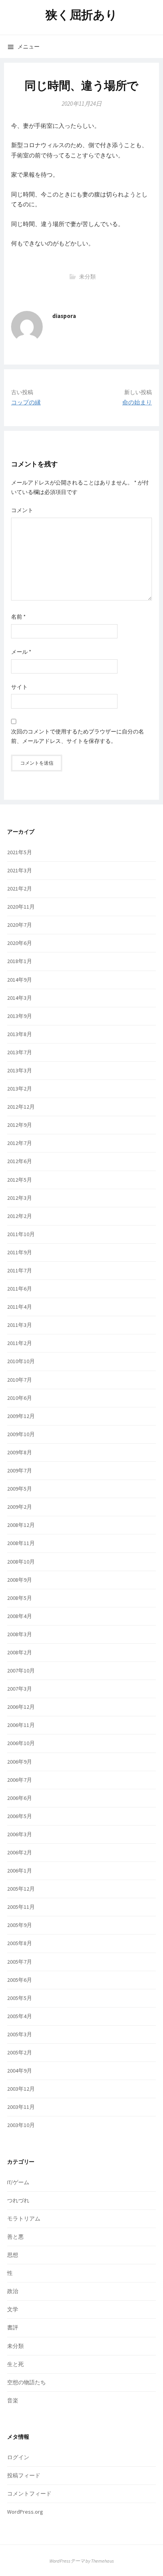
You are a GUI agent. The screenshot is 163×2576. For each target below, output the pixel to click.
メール (21, 652)
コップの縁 (26, 402)
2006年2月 (20, 1852)
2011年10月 (21, 1234)
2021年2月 (20, 889)
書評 (13, 2327)
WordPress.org (25, 2512)
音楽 (13, 2400)
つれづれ (18, 2200)
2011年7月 (20, 1270)
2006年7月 (20, 1780)
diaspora (64, 316)
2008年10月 (21, 1562)
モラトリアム (24, 2219)
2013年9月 (20, 1016)
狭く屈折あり (81, 15)
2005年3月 (20, 2034)
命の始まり (137, 402)
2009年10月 (21, 1434)
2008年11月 (21, 1543)
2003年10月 (21, 2125)
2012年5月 (20, 1180)
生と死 (15, 2364)
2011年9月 (20, 1252)
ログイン (18, 2457)
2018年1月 (20, 961)
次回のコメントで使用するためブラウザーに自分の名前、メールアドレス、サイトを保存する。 (78, 736)
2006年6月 (20, 1798)
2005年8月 (20, 1943)
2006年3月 (20, 1834)
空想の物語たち (27, 2382)
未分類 (87, 277)
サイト (19, 687)
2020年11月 (21, 907)
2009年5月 (20, 1489)
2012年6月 (20, 1161)
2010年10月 (21, 1361)
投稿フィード (24, 2475)
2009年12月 (21, 1416)
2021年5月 (20, 852)
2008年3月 (20, 1634)
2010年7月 (20, 1380)
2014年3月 (20, 998)
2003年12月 (21, 2089)
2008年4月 (20, 1616)
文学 (13, 2309)
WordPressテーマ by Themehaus (82, 2561)
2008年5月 (20, 1598)
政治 (13, 2291)
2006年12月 (21, 1707)
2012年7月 (20, 1143)
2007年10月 (21, 1671)
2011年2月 (20, 1343)
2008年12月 (21, 1525)
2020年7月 (20, 925)
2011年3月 (20, 1325)
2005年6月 (20, 1980)
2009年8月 (20, 1452)
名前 (18, 617)
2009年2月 (20, 1507)
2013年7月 (20, 1052)
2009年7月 (20, 1470)
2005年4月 (20, 2016)
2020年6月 (20, 943)
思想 (13, 2255)
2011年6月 (20, 1289)
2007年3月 (20, 1689)
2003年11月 (21, 2107)
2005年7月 (20, 1962)
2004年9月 (20, 2071)
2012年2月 (20, 1216)
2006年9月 (20, 1762)
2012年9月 (20, 1125)
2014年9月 (20, 980)
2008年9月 (20, 1580)
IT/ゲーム (18, 2182)
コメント (22, 510)
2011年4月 (20, 1307)
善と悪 (15, 2237)
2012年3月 (20, 1198)
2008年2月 (20, 1652)
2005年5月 (20, 1998)
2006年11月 (21, 1725)
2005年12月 (21, 1889)
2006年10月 (21, 1743)
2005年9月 (20, 1925)
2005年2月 (20, 2052)
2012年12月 (21, 1107)
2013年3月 (20, 1070)
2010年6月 (20, 1398)
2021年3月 (20, 870)
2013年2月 (20, 1089)
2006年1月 (20, 1871)
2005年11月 (21, 1907)
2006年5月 (20, 1816)
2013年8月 (20, 1034)
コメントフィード (29, 2494)
